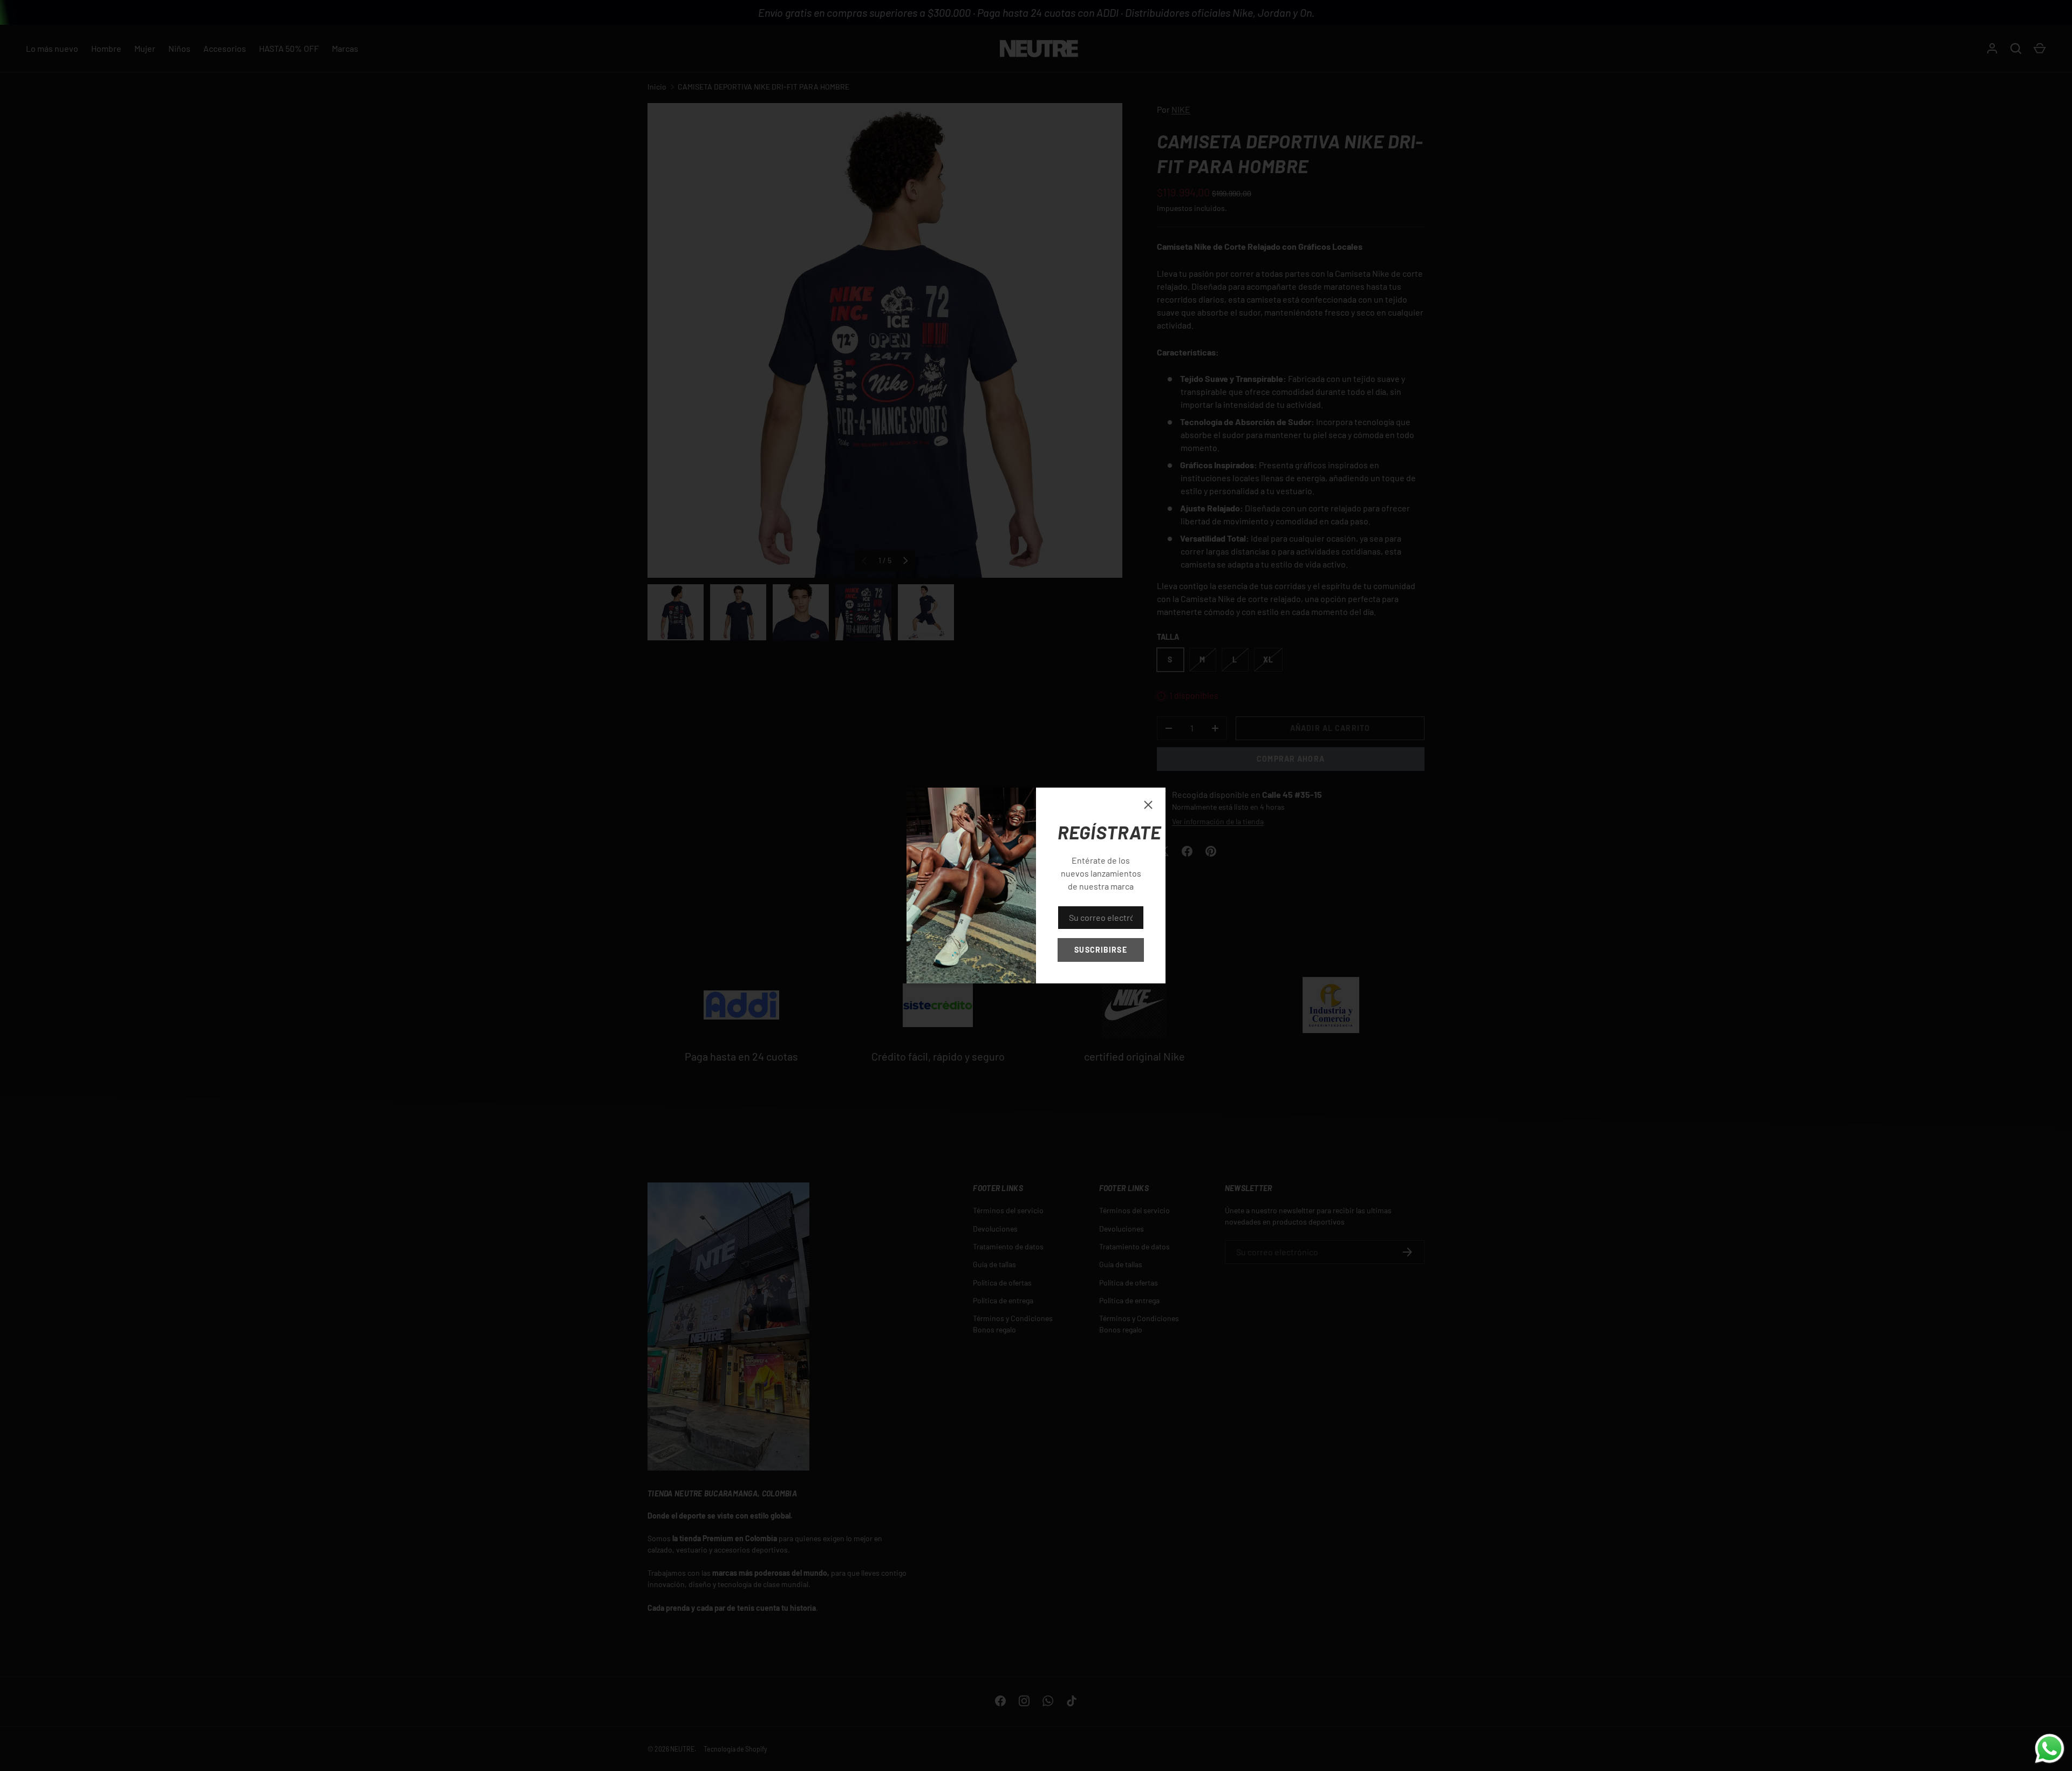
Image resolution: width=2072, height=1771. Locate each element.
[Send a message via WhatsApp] (2050, 1749)
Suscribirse (1100, 950)
